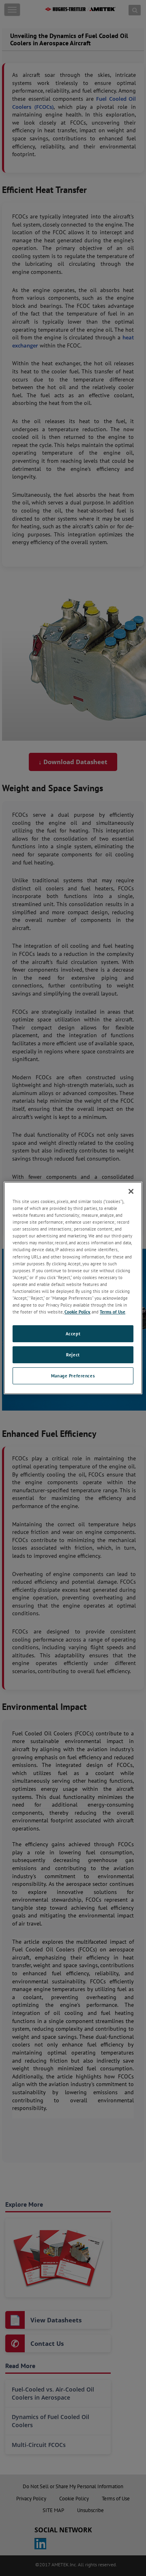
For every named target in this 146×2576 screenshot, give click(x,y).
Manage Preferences (73, 1376)
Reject (73, 1355)
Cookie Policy (77, 1312)
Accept (73, 1334)
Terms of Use (113, 1312)
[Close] (131, 1191)
